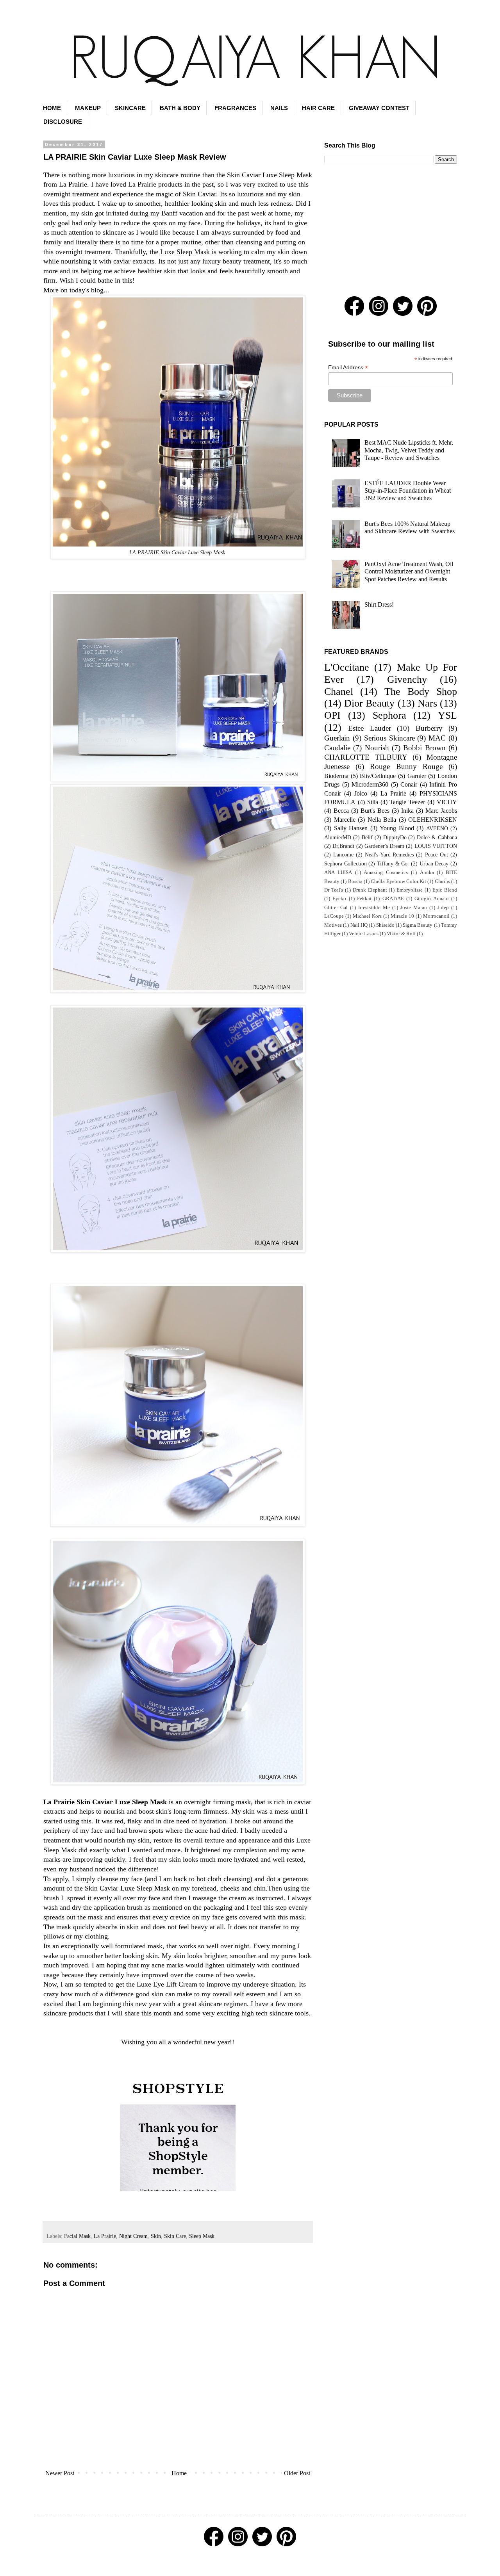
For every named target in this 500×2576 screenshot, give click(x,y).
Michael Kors (367, 916)
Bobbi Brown (424, 748)
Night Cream (133, 2236)
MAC (437, 738)
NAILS (279, 108)
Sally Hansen (351, 828)
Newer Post (60, 2473)
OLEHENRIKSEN (433, 820)
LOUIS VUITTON (436, 846)
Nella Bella (382, 820)
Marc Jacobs (441, 811)
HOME (52, 108)
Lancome (343, 855)
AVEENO (437, 828)
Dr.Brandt (343, 846)
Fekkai (364, 899)
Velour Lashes (364, 934)
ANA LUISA (338, 872)
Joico (361, 793)
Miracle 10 (402, 916)
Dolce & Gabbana (437, 837)
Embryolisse (410, 890)
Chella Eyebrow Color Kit (398, 881)
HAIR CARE (318, 108)
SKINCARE (130, 108)
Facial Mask (77, 2236)
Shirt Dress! (379, 604)
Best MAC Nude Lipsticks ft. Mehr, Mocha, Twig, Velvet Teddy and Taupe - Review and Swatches (409, 450)
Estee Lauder (369, 728)
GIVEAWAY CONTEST (379, 108)
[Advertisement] (391, 230)
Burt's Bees (375, 811)
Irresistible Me (374, 908)
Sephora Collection (346, 863)
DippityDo (395, 837)
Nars (427, 703)
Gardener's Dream (384, 846)
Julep (443, 908)
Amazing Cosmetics (386, 872)
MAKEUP (88, 108)
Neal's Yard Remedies (389, 855)
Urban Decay (434, 863)
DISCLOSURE (63, 122)
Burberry (429, 728)
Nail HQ (359, 925)
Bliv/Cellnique (378, 776)
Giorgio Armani (431, 899)
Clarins (442, 881)
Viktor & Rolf (401, 934)
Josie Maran (414, 908)
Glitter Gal (336, 908)
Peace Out (437, 855)
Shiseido (385, 925)
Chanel (339, 692)
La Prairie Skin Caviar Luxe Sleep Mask (105, 1802)
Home (179, 2473)
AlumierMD (338, 837)
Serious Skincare (389, 738)
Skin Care (175, 2236)
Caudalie (337, 748)
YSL (447, 715)
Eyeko (339, 899)
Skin (156, 2236)
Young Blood (397, 828)
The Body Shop (421, 692)
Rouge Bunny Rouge (406, 766)
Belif (367, 837)
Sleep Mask (202, 2236)
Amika (427, 872)
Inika (407, 811)
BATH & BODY (180, 108)
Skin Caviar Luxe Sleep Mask (270, 175)
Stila (373, 802)
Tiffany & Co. (393, 863)
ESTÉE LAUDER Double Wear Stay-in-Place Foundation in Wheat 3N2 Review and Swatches (408, 490)
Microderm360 (370, 784)
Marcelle (345, 820)
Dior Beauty (369, 703)
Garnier (417, 776)
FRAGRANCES (235, 108)
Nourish (377, 748)
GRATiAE (393, 899)
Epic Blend (445, 890)
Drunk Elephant (370, 890)
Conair (409, 784)
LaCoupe (334, 916)
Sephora (389, 715)
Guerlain (337, 738)
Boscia (355, 881)
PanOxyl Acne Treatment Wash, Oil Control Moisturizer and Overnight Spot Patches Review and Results (409, 571)
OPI (332, 715)
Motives (333, 925)
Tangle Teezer (407, 802)
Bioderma (336, 776)
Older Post (297, 2473)
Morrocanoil (436, 916)
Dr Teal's (334, 890)
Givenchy (407, 679)
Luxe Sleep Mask (185, 252)
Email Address (348, 368)
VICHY (447, 802)
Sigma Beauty (418, 925)
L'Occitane (347, 667)
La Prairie (105, 2236)
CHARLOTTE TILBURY (366, 757)
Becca (341, 811)
